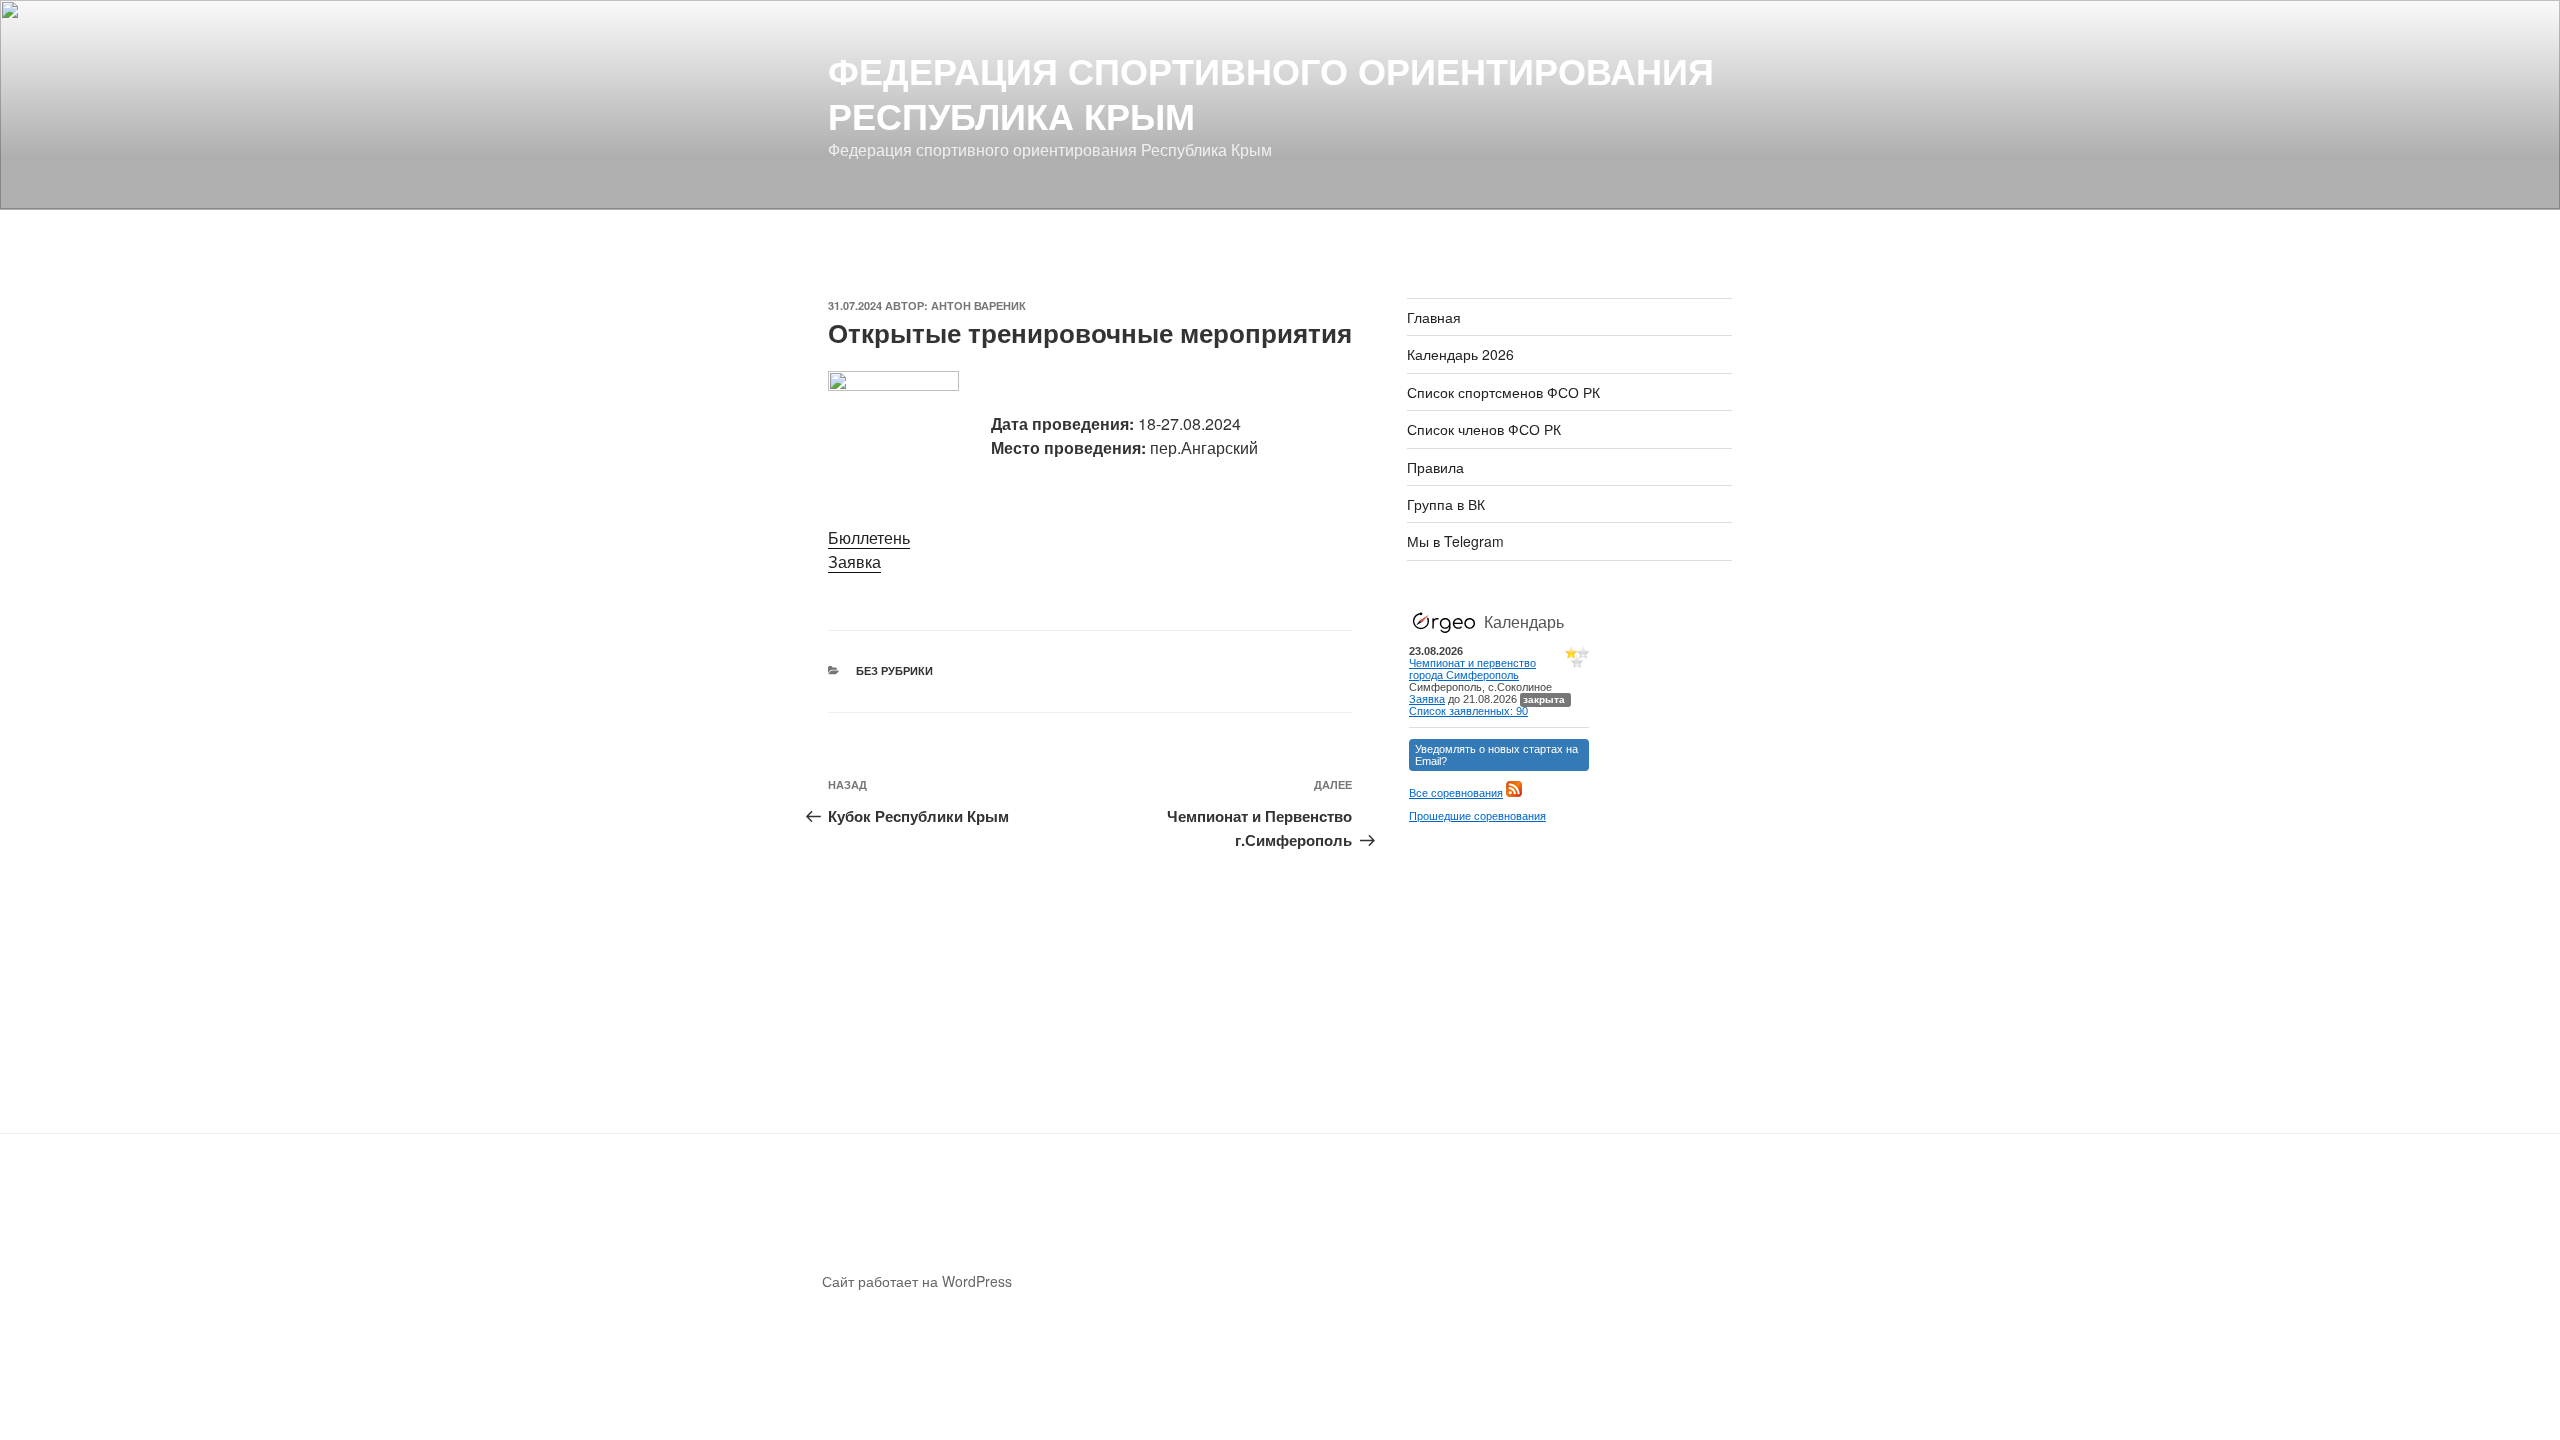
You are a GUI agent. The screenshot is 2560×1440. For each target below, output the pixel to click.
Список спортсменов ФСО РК (1503, 392)
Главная (1434, 317)
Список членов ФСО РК (1484, 429)
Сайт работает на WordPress (917, 1281)
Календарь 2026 (1460, 354)
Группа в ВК (1446, 504)
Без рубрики (894, 670)
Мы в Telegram (1455, 541)
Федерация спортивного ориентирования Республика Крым (1271, 92)
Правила (1435, 467)
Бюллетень (869, 537)
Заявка (854, 561)
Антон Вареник (978, 305)
